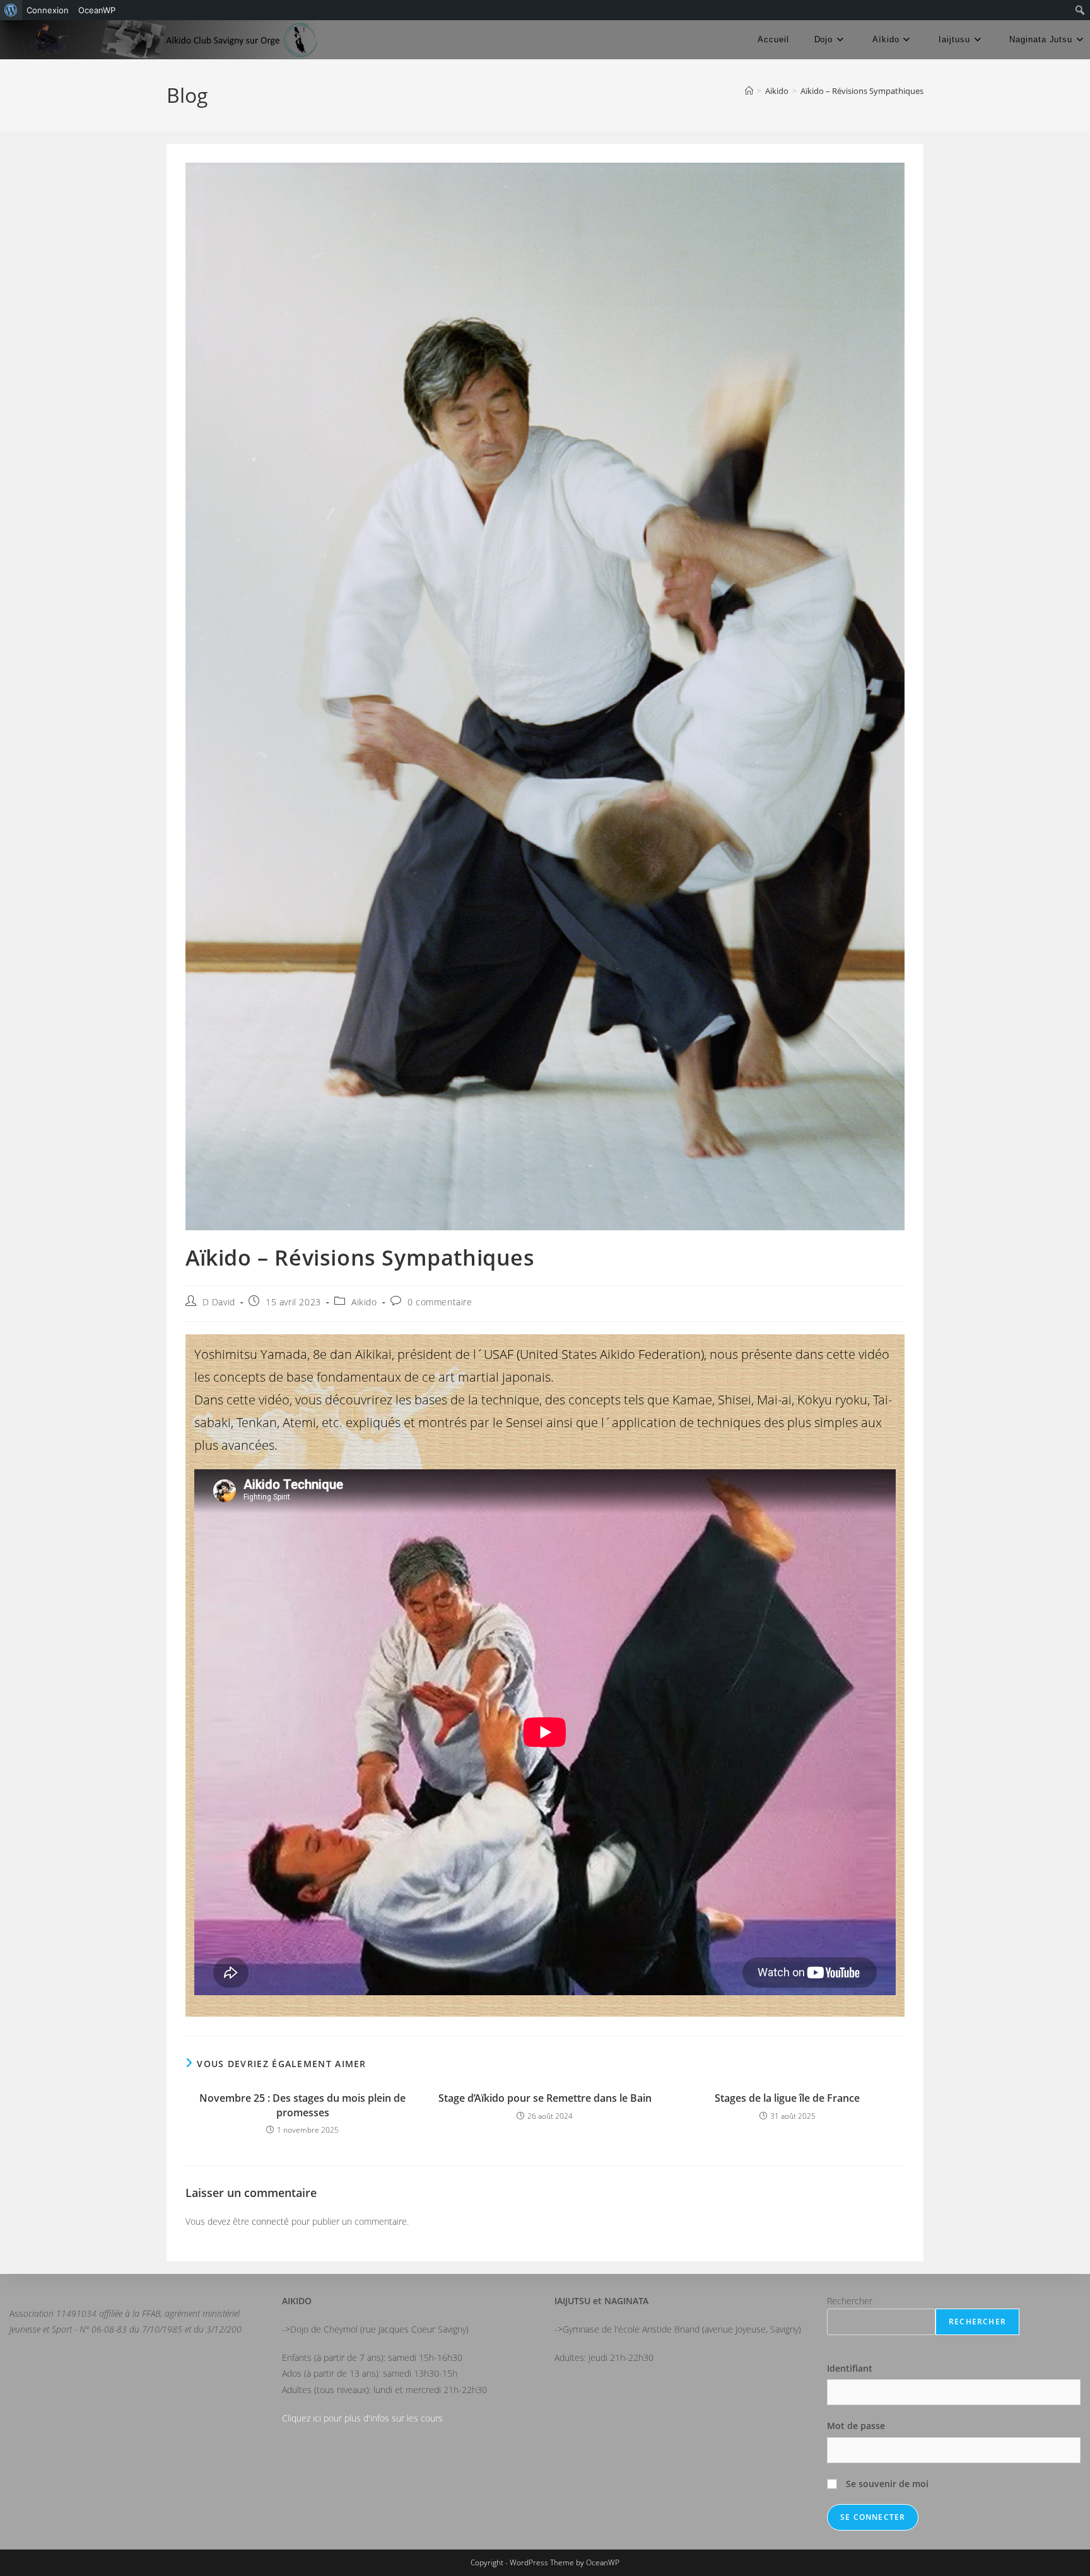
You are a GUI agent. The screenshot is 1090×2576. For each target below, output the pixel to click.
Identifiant (850, 2368)
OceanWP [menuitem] (97, 10)
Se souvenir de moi (886, 2484)
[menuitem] (11, 10)
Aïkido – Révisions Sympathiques (862, 91)
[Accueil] (749, 91)
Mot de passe (856, 2426)
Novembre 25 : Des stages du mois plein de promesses (302, 2105)
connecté (270, 2221)
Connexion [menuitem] (48, 10)
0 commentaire (440, 1302)
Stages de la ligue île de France (787, 2098)
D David (219, 1302)
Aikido (364, 1302)
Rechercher (850, 2301)
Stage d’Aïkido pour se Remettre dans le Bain (545, 2098)
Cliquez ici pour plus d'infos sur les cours (362, 2418)
